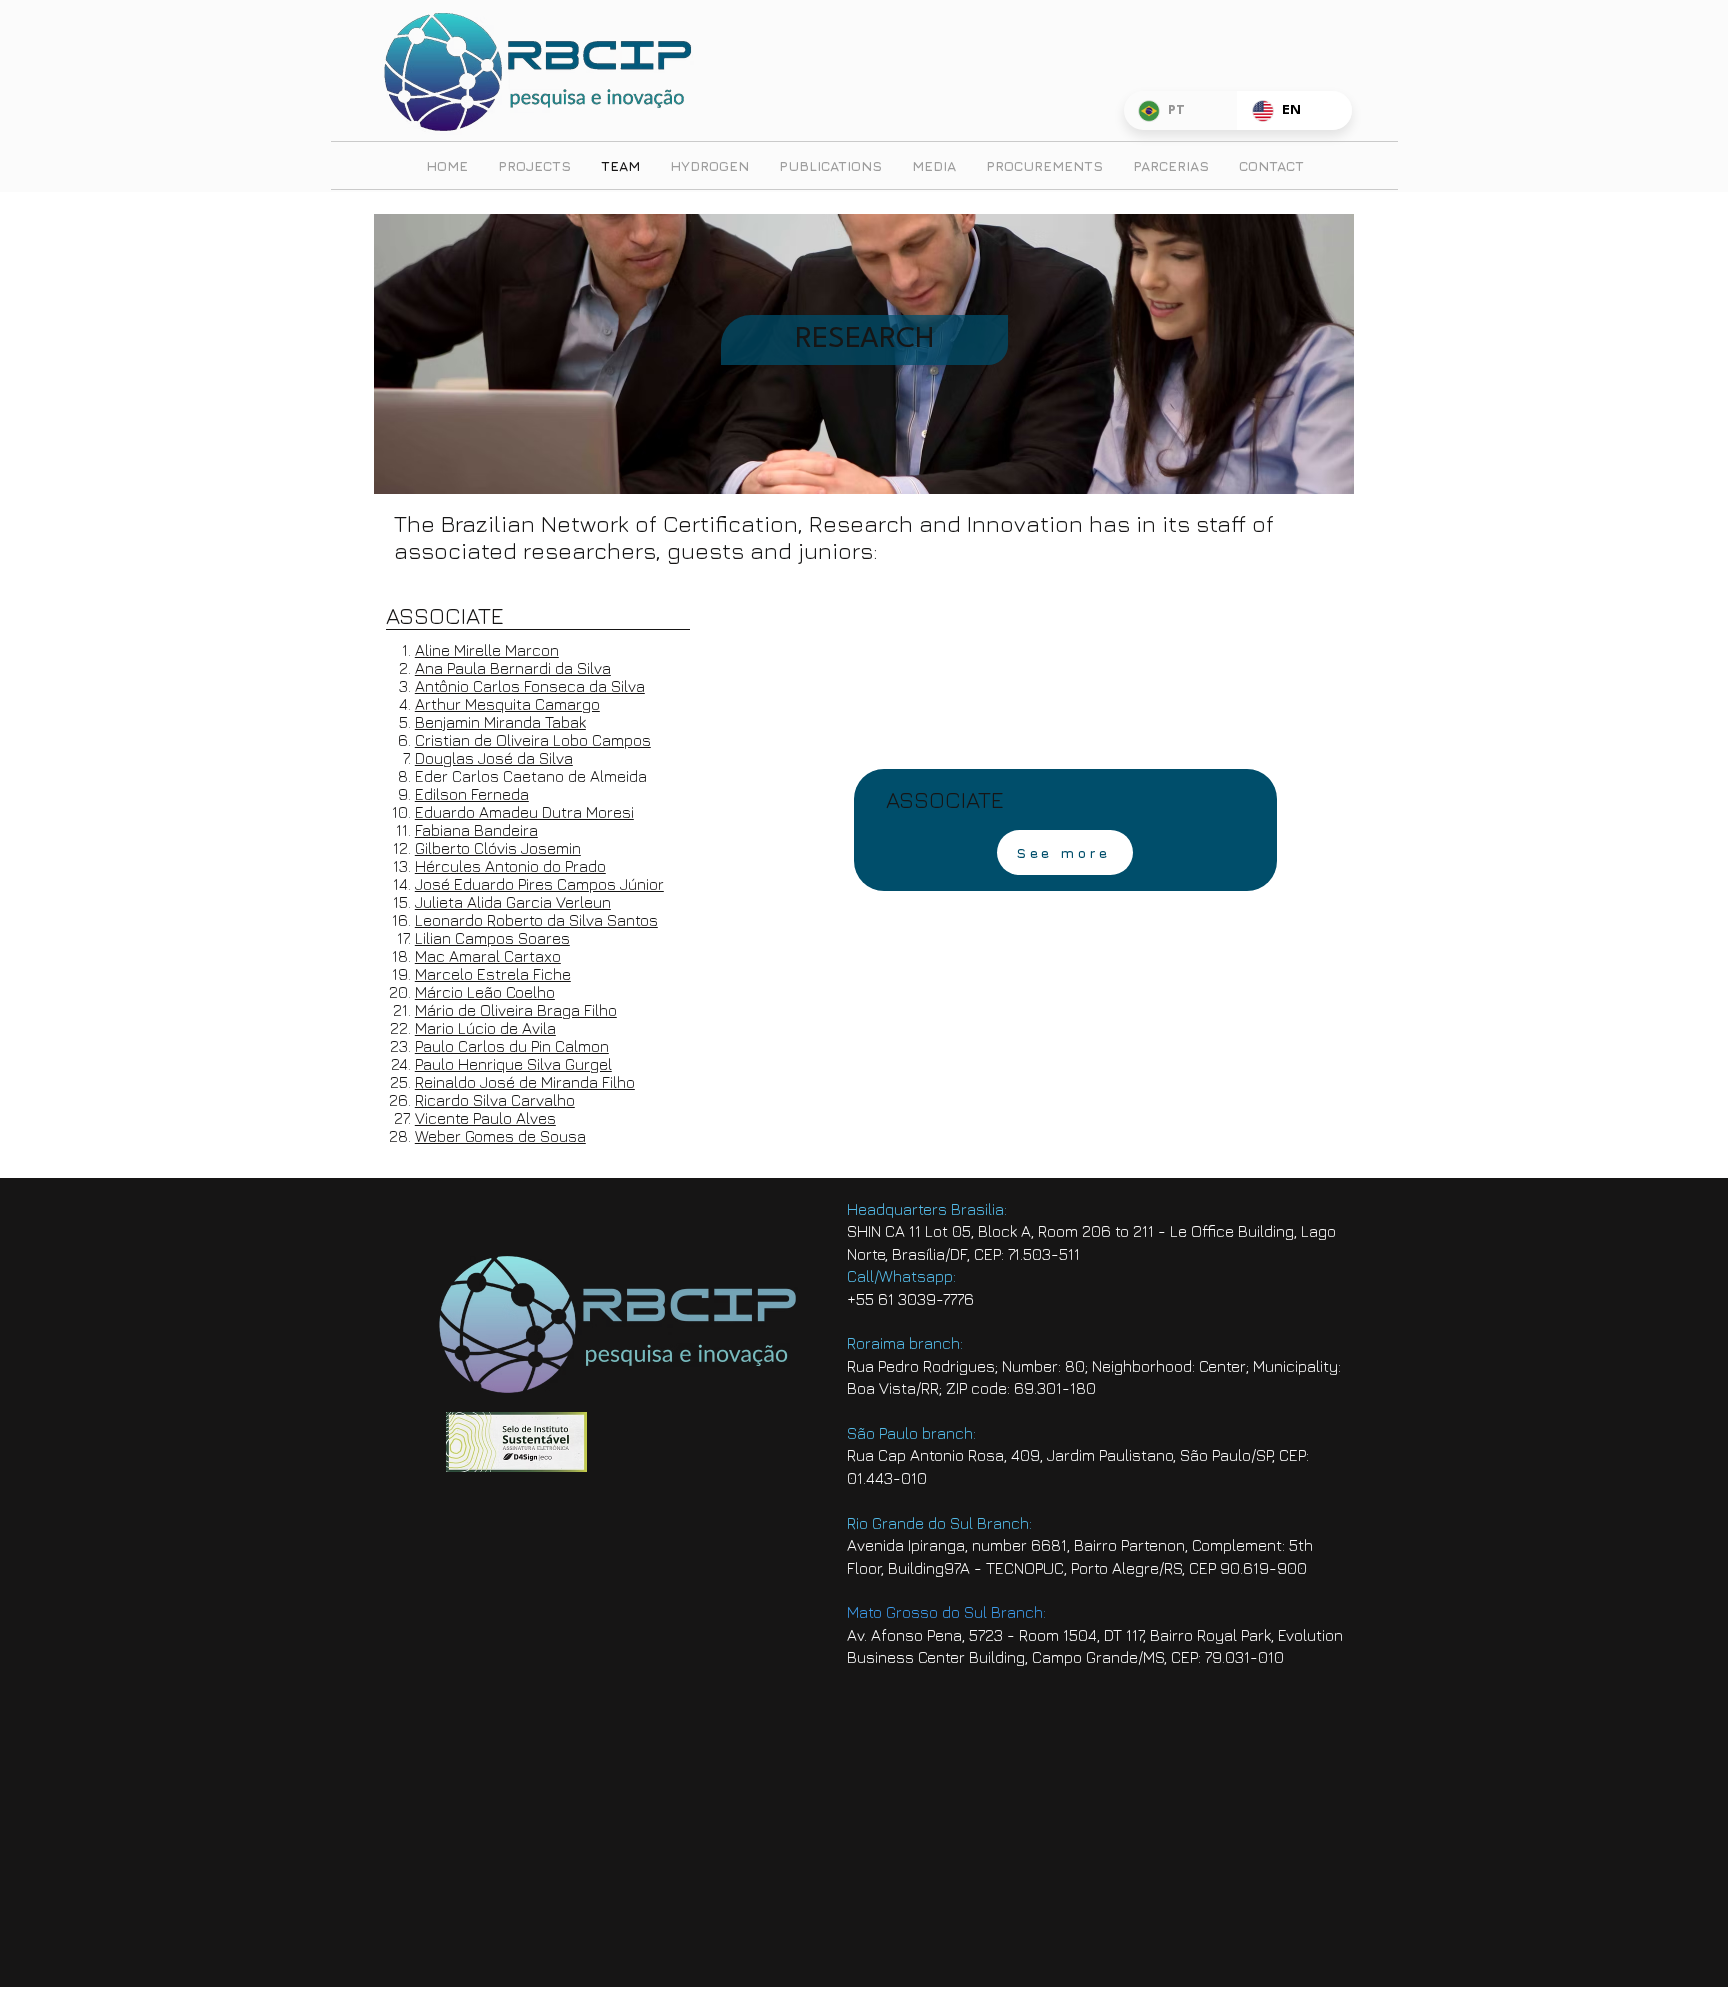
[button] (1065, 852)
